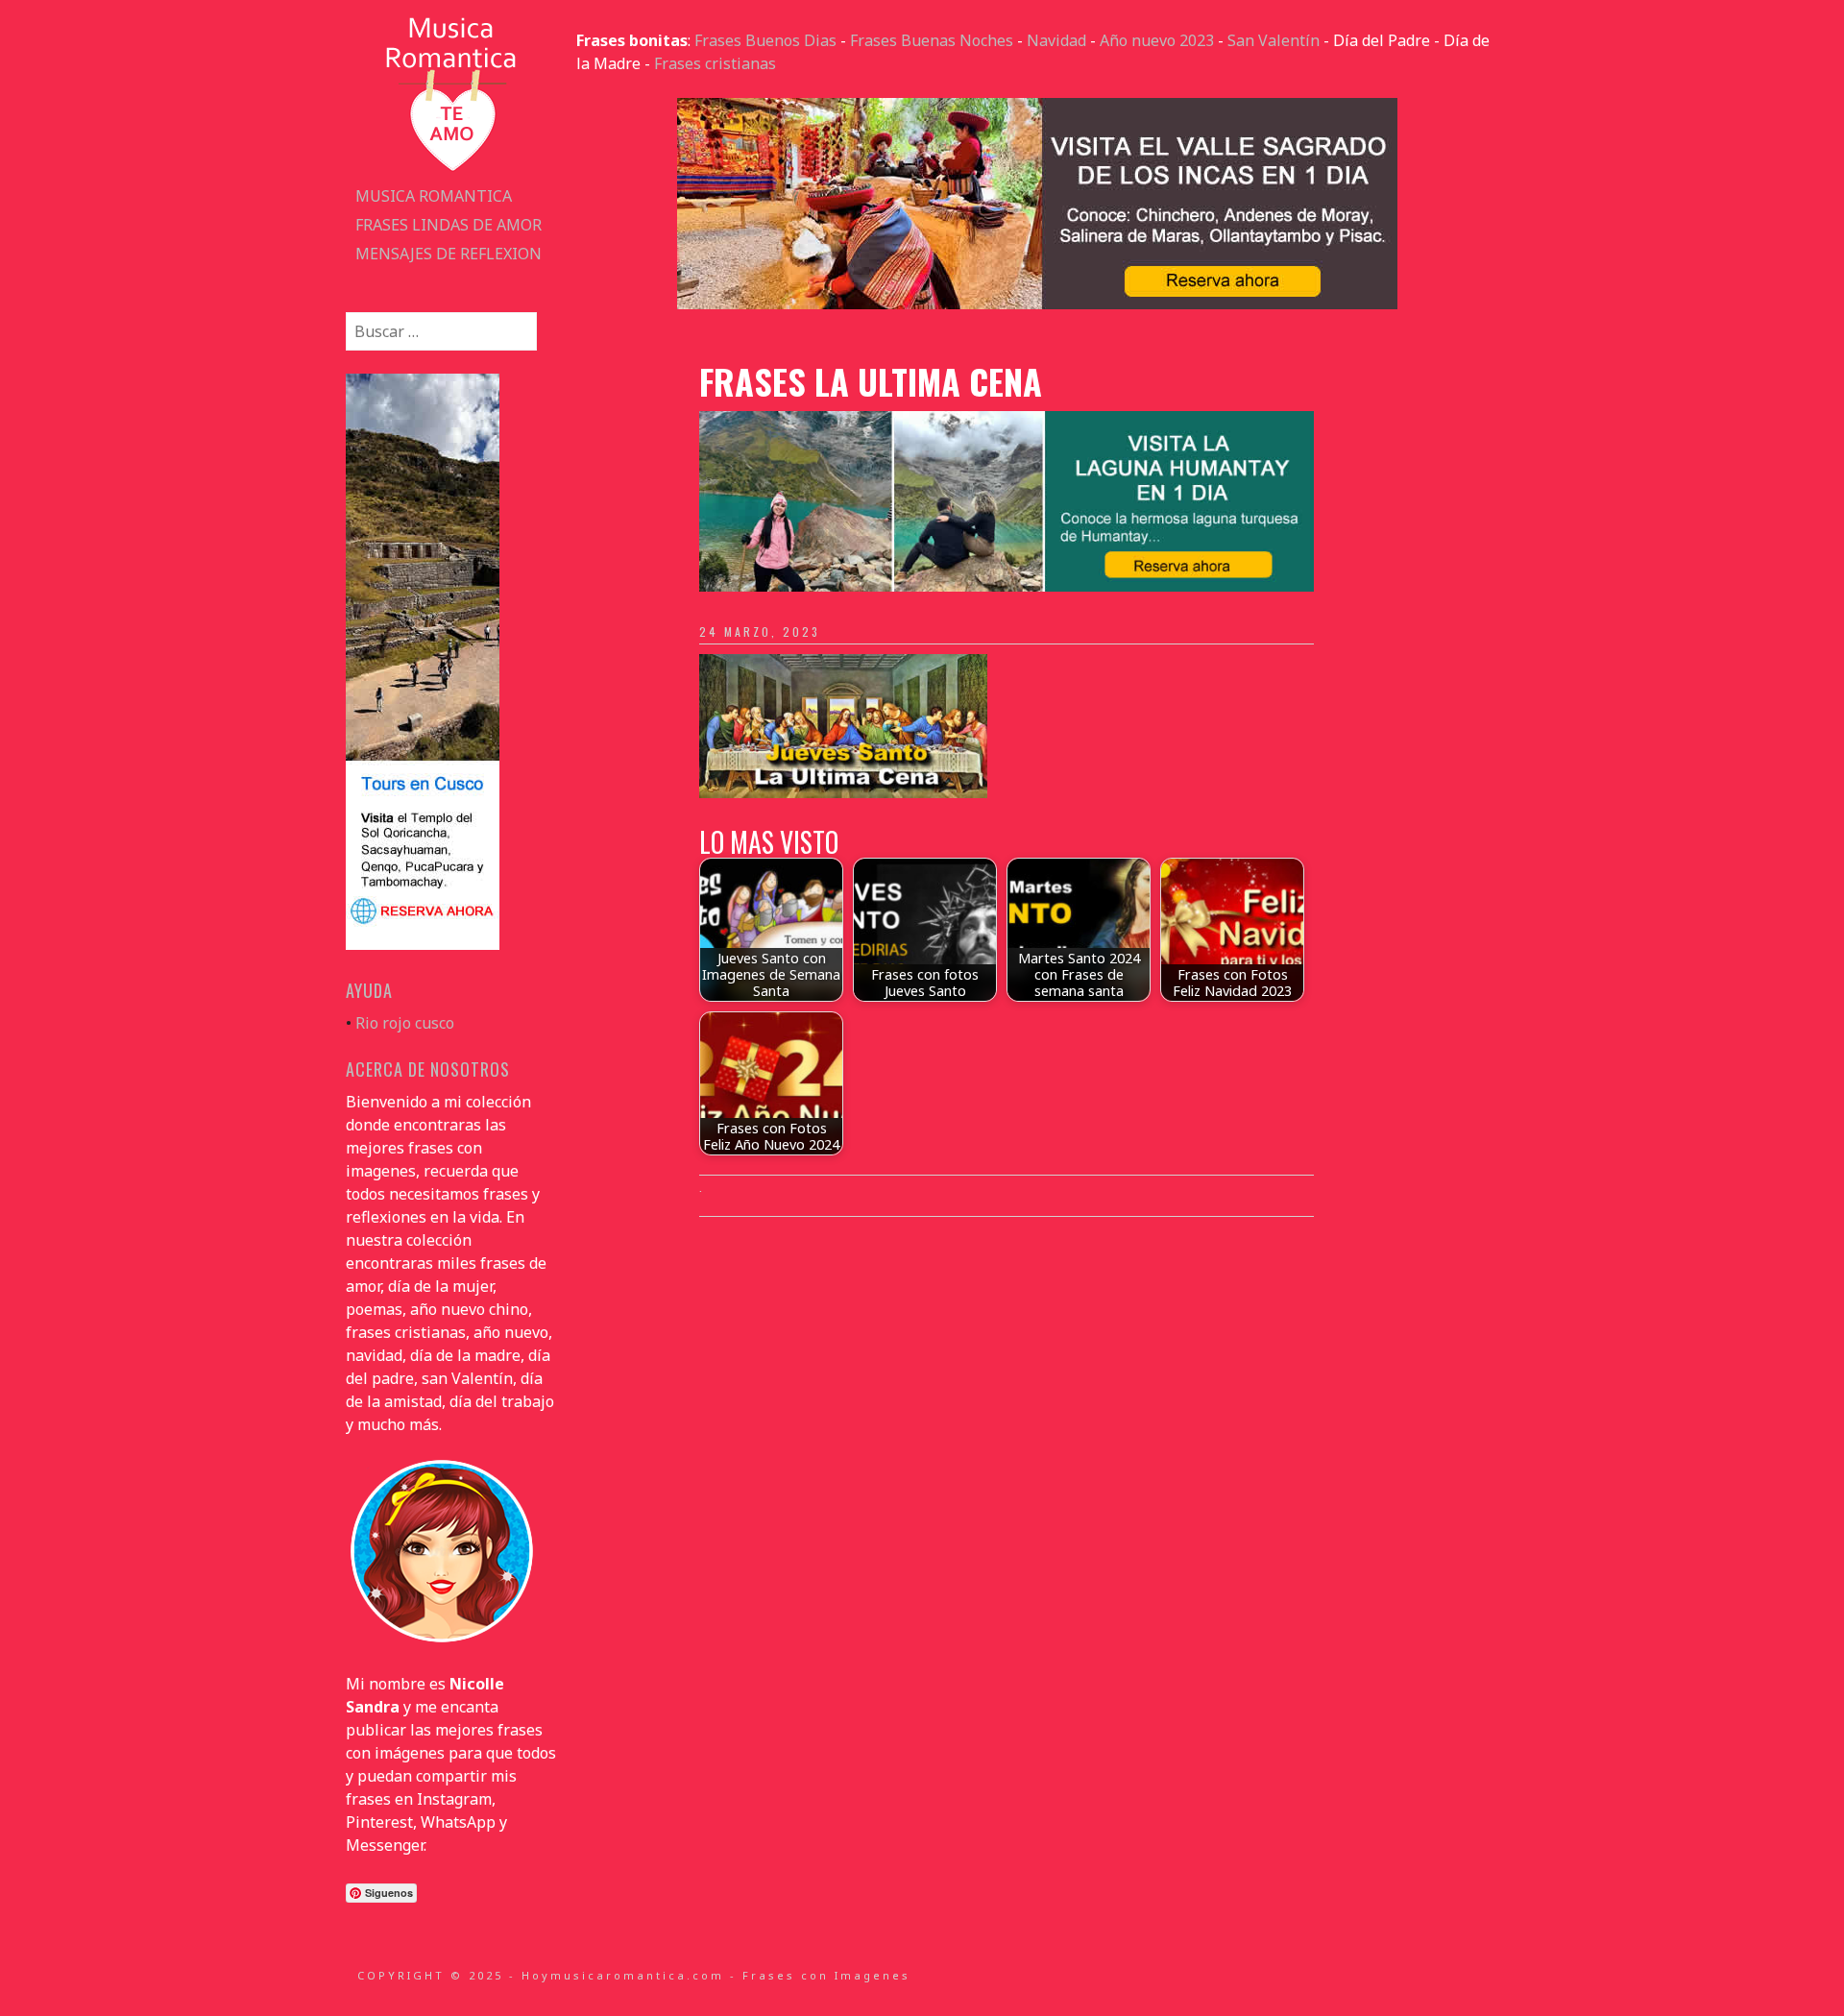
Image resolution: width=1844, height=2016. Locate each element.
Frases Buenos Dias (765, 40)
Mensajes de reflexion (449, 254)
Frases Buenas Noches (932, 40)
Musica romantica (434, 196)
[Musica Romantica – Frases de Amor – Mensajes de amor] (451, 170)
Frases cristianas (715, 63)
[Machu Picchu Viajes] (1037, 304)
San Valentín (1274, 40)
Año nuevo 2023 (1157, 40)
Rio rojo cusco (405, 1023)
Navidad (1056, 40)
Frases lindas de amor (449, 225)
